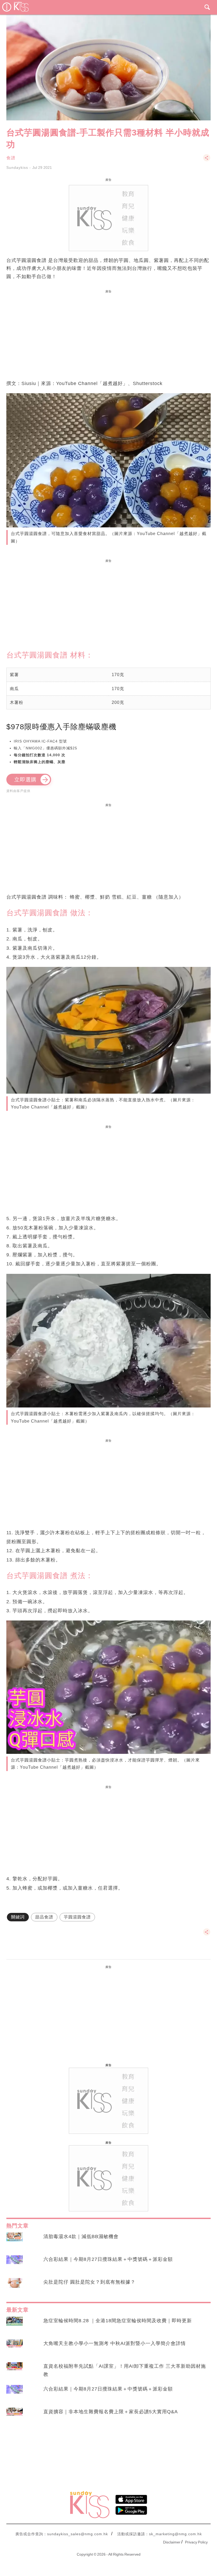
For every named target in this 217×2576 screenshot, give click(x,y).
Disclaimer (172, 2542)
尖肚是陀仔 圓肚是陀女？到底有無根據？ (89, 2282)
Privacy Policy (196, 2542)
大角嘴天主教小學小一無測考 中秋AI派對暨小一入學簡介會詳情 (115, 2343)
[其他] (207, 160)
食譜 (11, 158)
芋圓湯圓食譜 (77, 1917)
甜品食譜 (44, 1917)
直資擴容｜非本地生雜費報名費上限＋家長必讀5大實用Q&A (111, 2412)
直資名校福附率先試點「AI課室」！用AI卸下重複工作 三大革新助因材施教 (125, 2370)
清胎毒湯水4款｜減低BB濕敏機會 (81, 2237)
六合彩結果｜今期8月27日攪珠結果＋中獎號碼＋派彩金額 (108, 2259)
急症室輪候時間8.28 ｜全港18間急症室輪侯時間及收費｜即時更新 (118, 2321)
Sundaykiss (17, 167)
